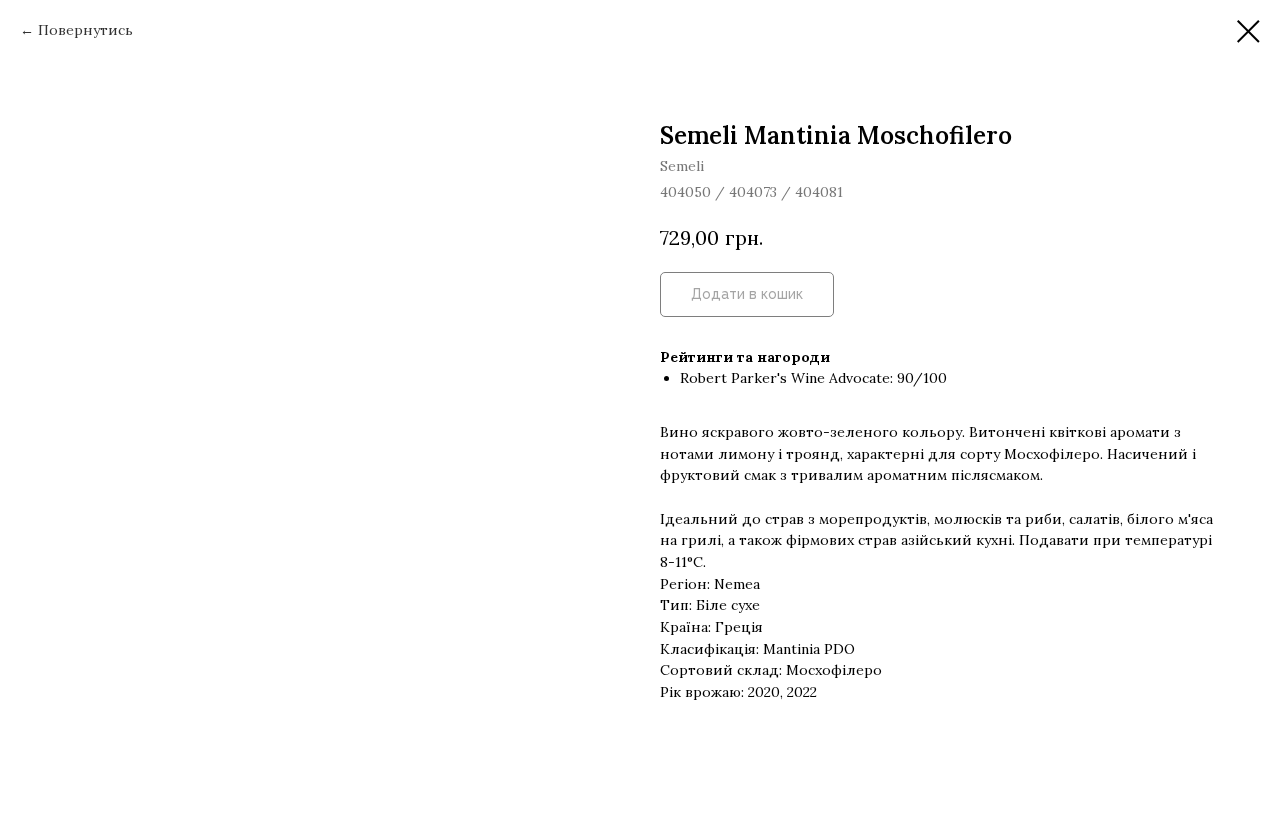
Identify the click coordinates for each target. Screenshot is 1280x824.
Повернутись (85, 30)
